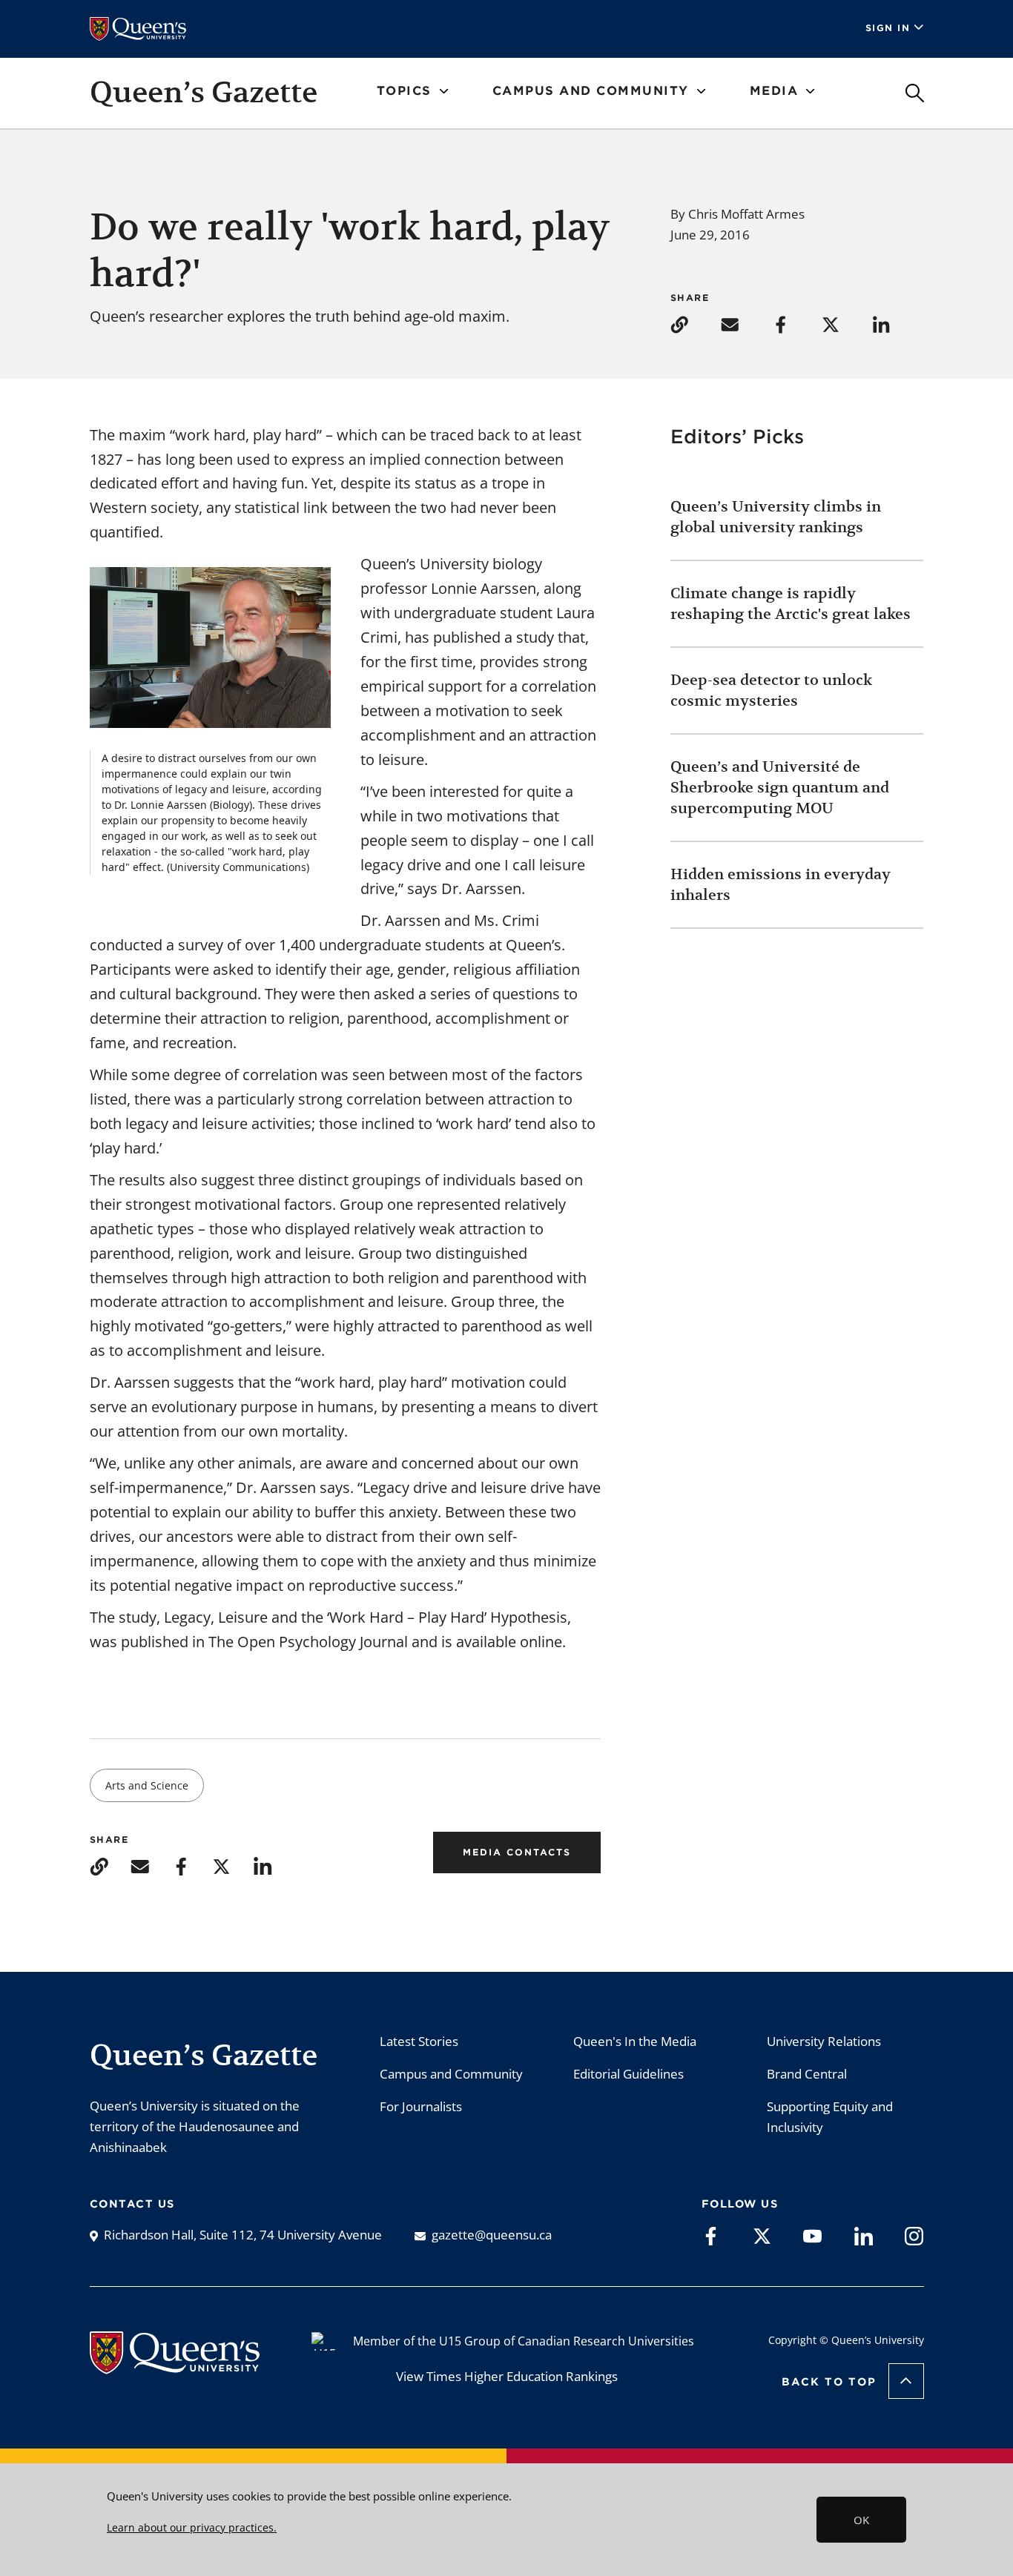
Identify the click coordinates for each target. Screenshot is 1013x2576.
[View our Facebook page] (711, 2235)
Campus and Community (451, 2074)
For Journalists (421, 2106)
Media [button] (774, 91)
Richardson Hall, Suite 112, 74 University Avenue (243, 2235)
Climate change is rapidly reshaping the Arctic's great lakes (792, 604)
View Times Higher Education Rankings (507, 2376)
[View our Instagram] (914, 2235)
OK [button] (861, 2520)
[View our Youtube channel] (812, 2235)
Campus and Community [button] (591, 91)
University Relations (824, 2041)
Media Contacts (517, 1852)
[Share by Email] (745, 324)
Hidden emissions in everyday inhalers (781, 885)
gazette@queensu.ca (492, 2235)
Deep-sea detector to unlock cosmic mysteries (771, 691)
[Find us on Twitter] (762, 2235)
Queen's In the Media (635, 2041)
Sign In (888, 28)
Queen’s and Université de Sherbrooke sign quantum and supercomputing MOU (780, 788)
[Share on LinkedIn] (896, 324)
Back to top (829, 2382)
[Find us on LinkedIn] (864, 2235)
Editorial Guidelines (628, 2074)
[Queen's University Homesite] (175, 2367)
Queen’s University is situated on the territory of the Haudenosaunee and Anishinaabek (195, 2126)
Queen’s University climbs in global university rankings (776, 517)
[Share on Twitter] (845, 324)
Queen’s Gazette (204, 92)
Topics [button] (404, 91)
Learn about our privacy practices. (192, 2528)
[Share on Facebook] (795, 324)
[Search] (915, 93)
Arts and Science (147, 1785)
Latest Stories (419, 2041)
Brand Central (807, 2074)
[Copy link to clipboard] (694, 324)
